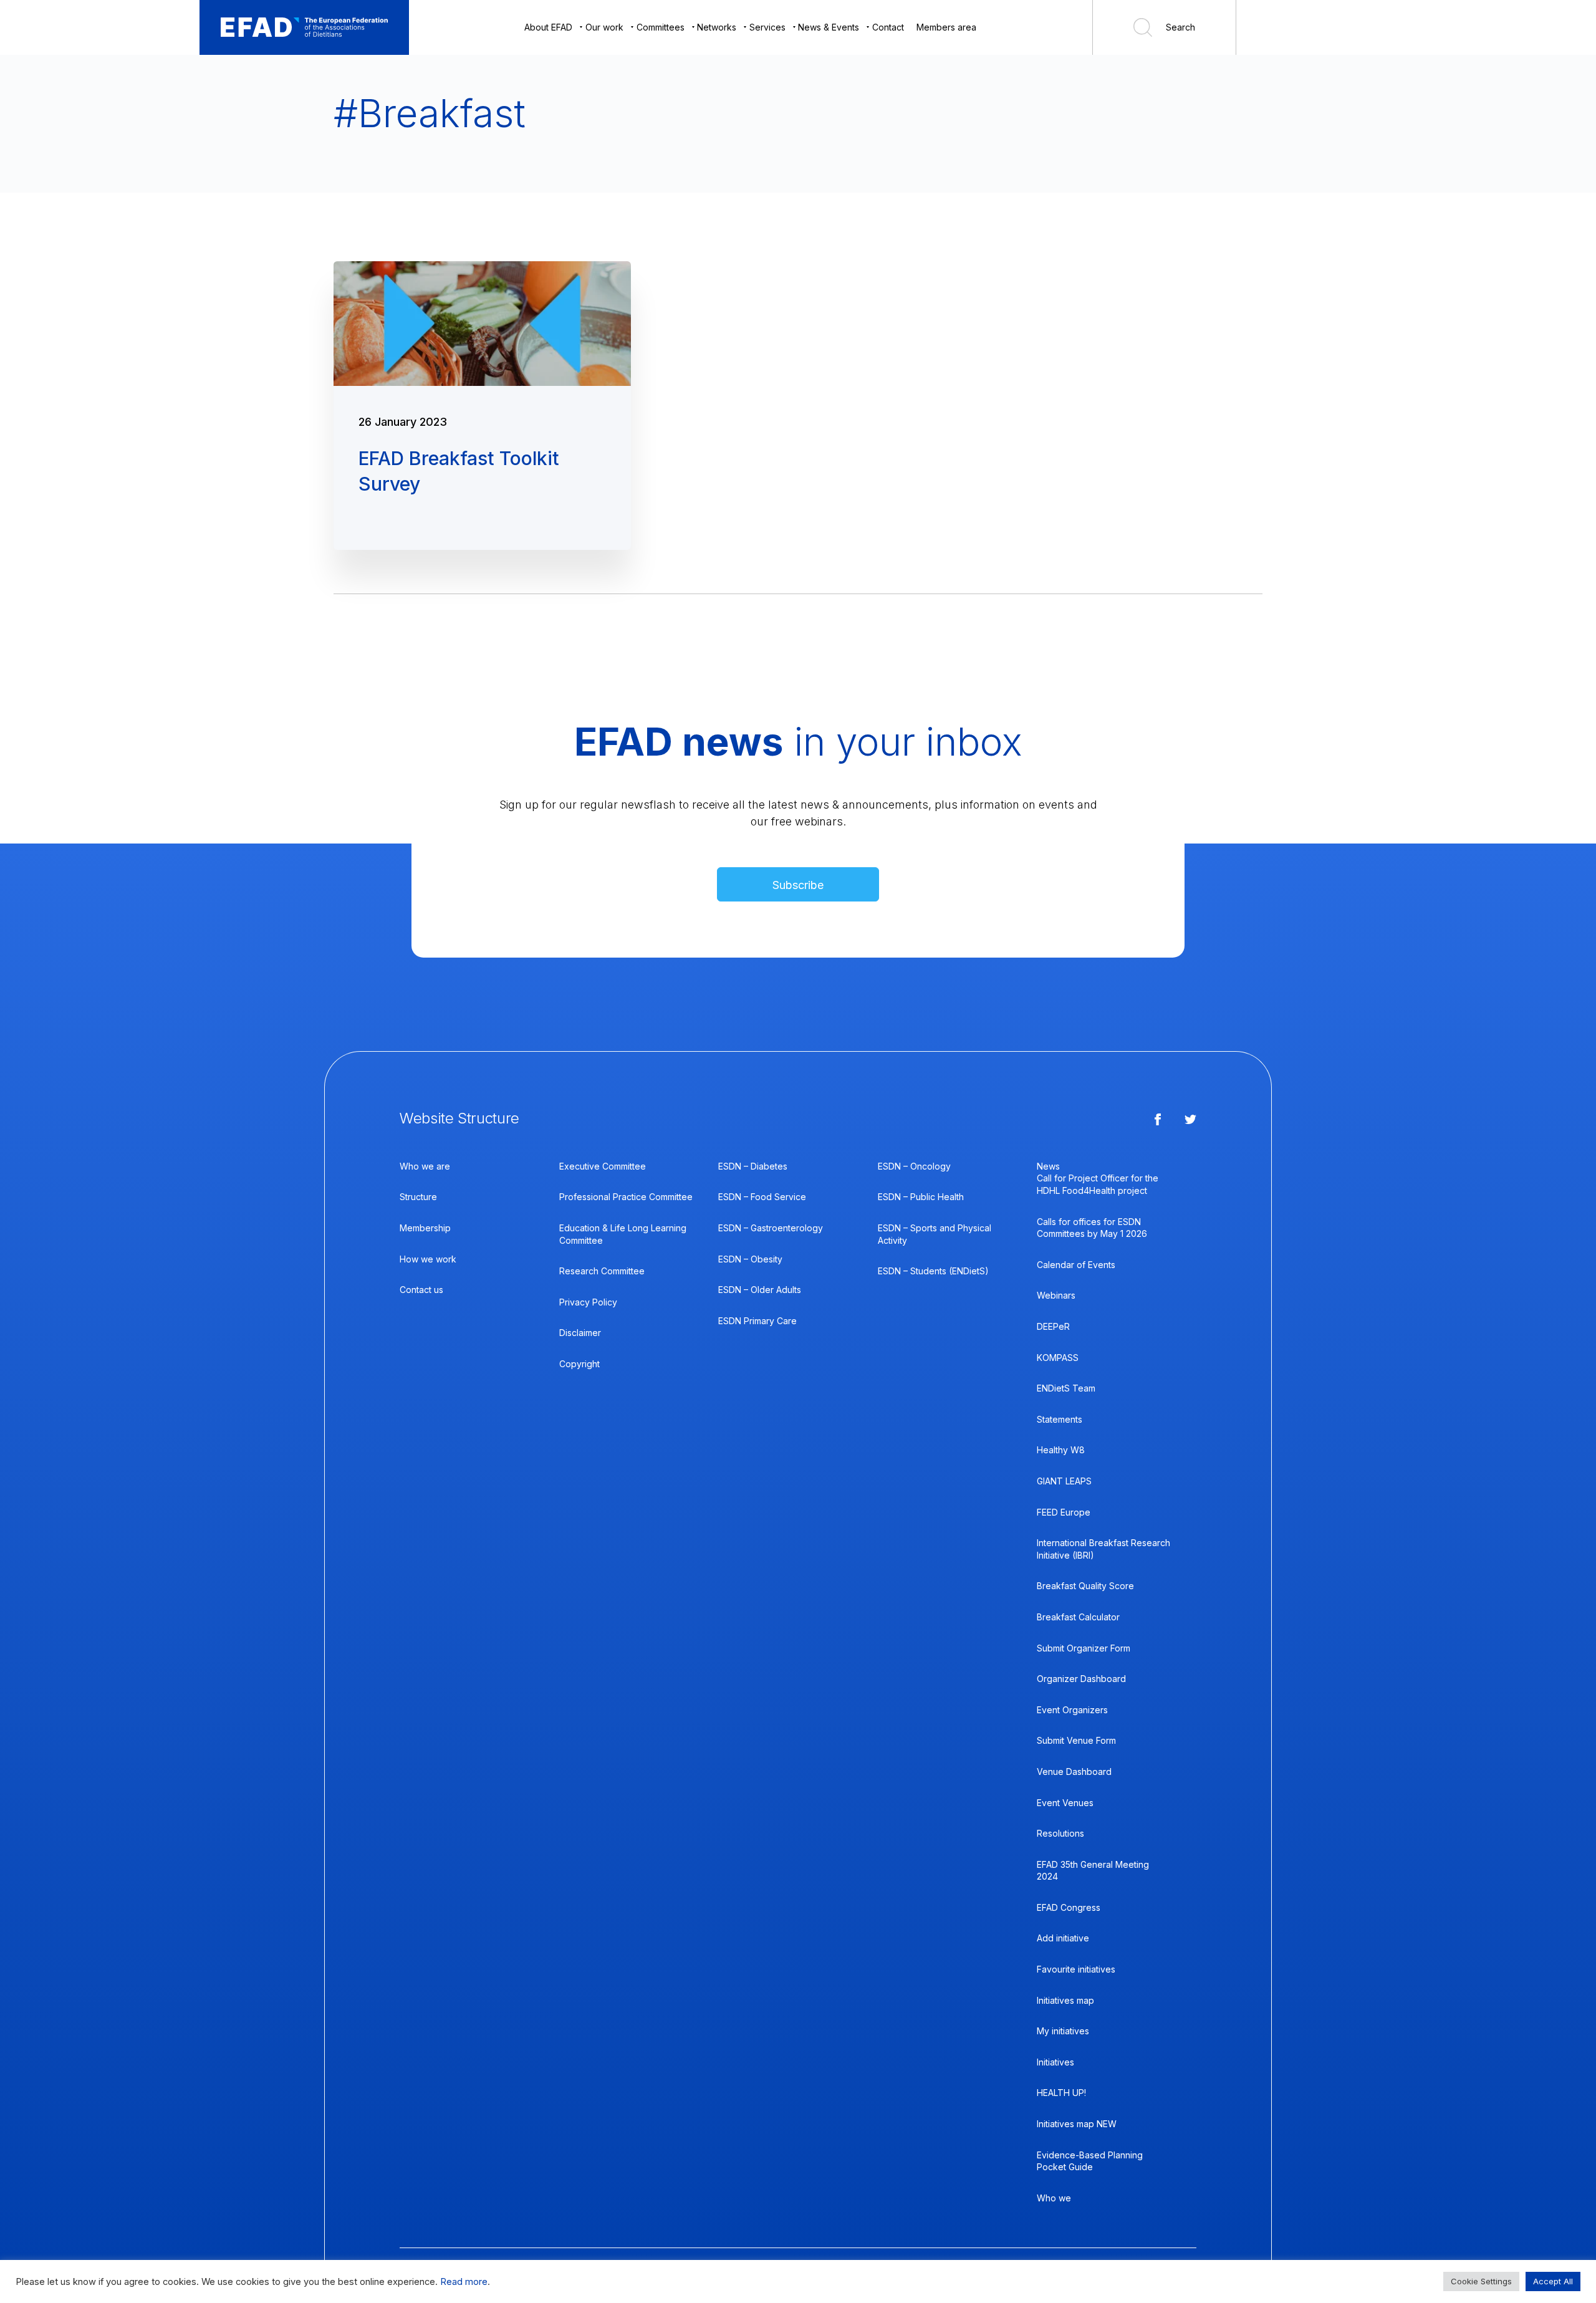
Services (767, 27)
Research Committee (602, 1271)
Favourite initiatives (1076, 1969)
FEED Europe (1064, 1512)
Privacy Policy (588, 1302)
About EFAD (548, 27)
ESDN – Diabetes (753, 1166)
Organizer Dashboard (1081, 1679)
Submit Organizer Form (1084, 1648)
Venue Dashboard (1074, 1772)
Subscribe (798, 885)
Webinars (1056, 1295)
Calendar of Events (1076, 1265)
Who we (1054, 2198)
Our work (604, 27)
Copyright (579, 1364)
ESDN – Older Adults (760, 1290)
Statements (1060, 1419)
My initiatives (1063, 2031)
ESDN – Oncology (914, 1166)
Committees (661, 27)
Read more (464, 2282)
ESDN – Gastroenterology (771, 1228)
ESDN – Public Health (921, 1197)
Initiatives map (1065, 2000)
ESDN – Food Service (762, 1197)
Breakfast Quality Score (1085, 1586)
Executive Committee (603, 1166)
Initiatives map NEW (1077, 2124)
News (1048, 1166)
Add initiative (1063, 1938)
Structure (418, 1197)
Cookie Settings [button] (1481, 2281)
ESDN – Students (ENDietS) (933, 1271)
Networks (717, 27)
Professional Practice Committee (626, 1197)
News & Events (829, 27)
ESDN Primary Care (757, 1321)
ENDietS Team (1066, 1388)
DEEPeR (1053, 1326)
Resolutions (1060, 1833)
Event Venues (1065, 1803)
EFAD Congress (1069, 1907)
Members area (946, 27)
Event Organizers (1072, 1710)
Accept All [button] (1553, 2281)
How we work (428, 1259)
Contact (888, 27)
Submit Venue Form (1076, 1740)
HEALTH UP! (1061, 2093)
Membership (425, 1228)
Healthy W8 (1061, 1450)
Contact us (421, 1290)
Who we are (425, 1166)
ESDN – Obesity (750, 1259)
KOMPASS (1058, 1358)
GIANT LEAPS (1064, 1481)
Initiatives (1055, 2062)
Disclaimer (580, 1333)
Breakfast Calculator (1078, 1617)
